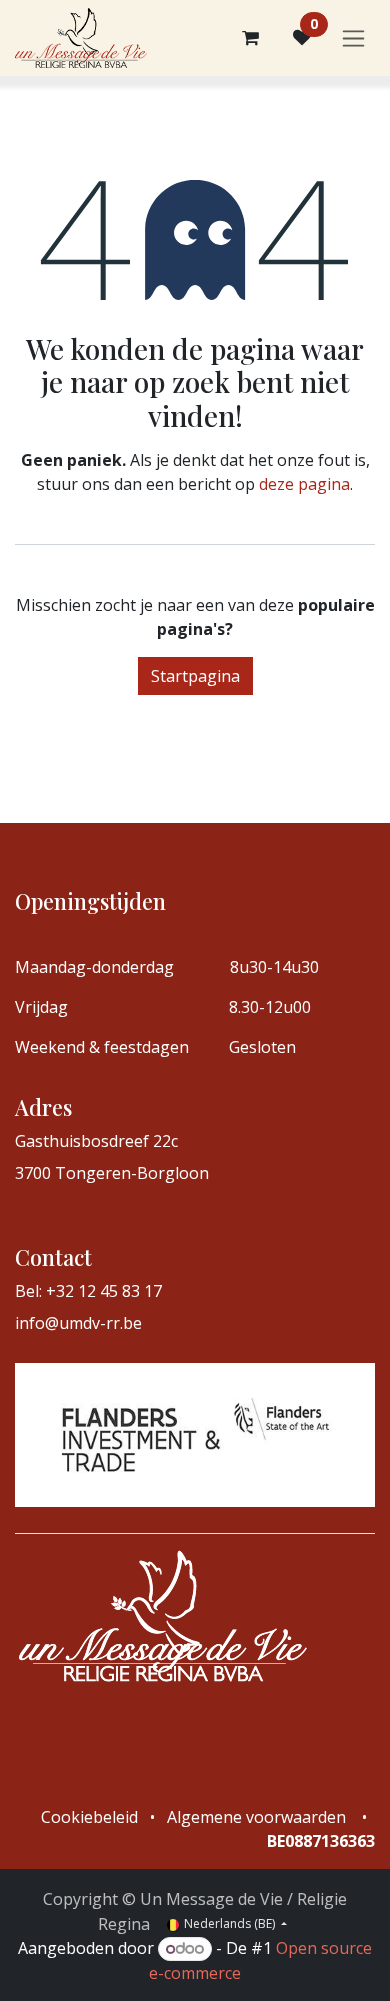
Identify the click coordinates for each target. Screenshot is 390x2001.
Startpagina (195, 676)
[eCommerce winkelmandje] (250, 38)
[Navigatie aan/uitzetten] (353, 38)
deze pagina (304, 484)
